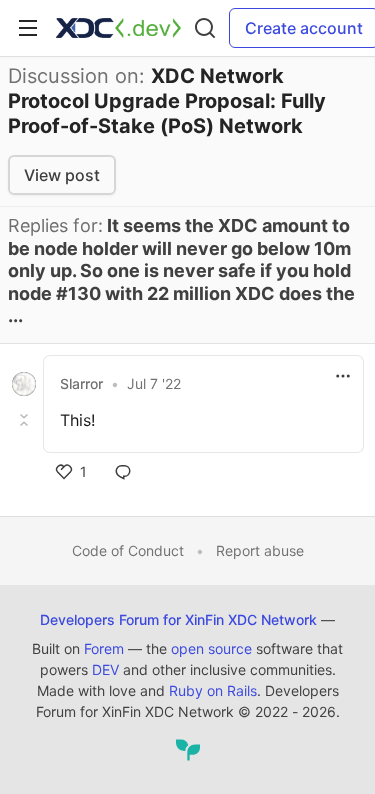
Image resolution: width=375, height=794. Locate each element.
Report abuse (260, 550)
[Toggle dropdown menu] (343, 376)
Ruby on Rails (213, 690)
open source (211, 648)
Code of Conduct (128, 550)
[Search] (205, 28)
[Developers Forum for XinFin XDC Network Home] (118, 28)
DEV (105, 669)
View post (62, 175)
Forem (104, 648)
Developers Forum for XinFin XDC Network (178, 619)
